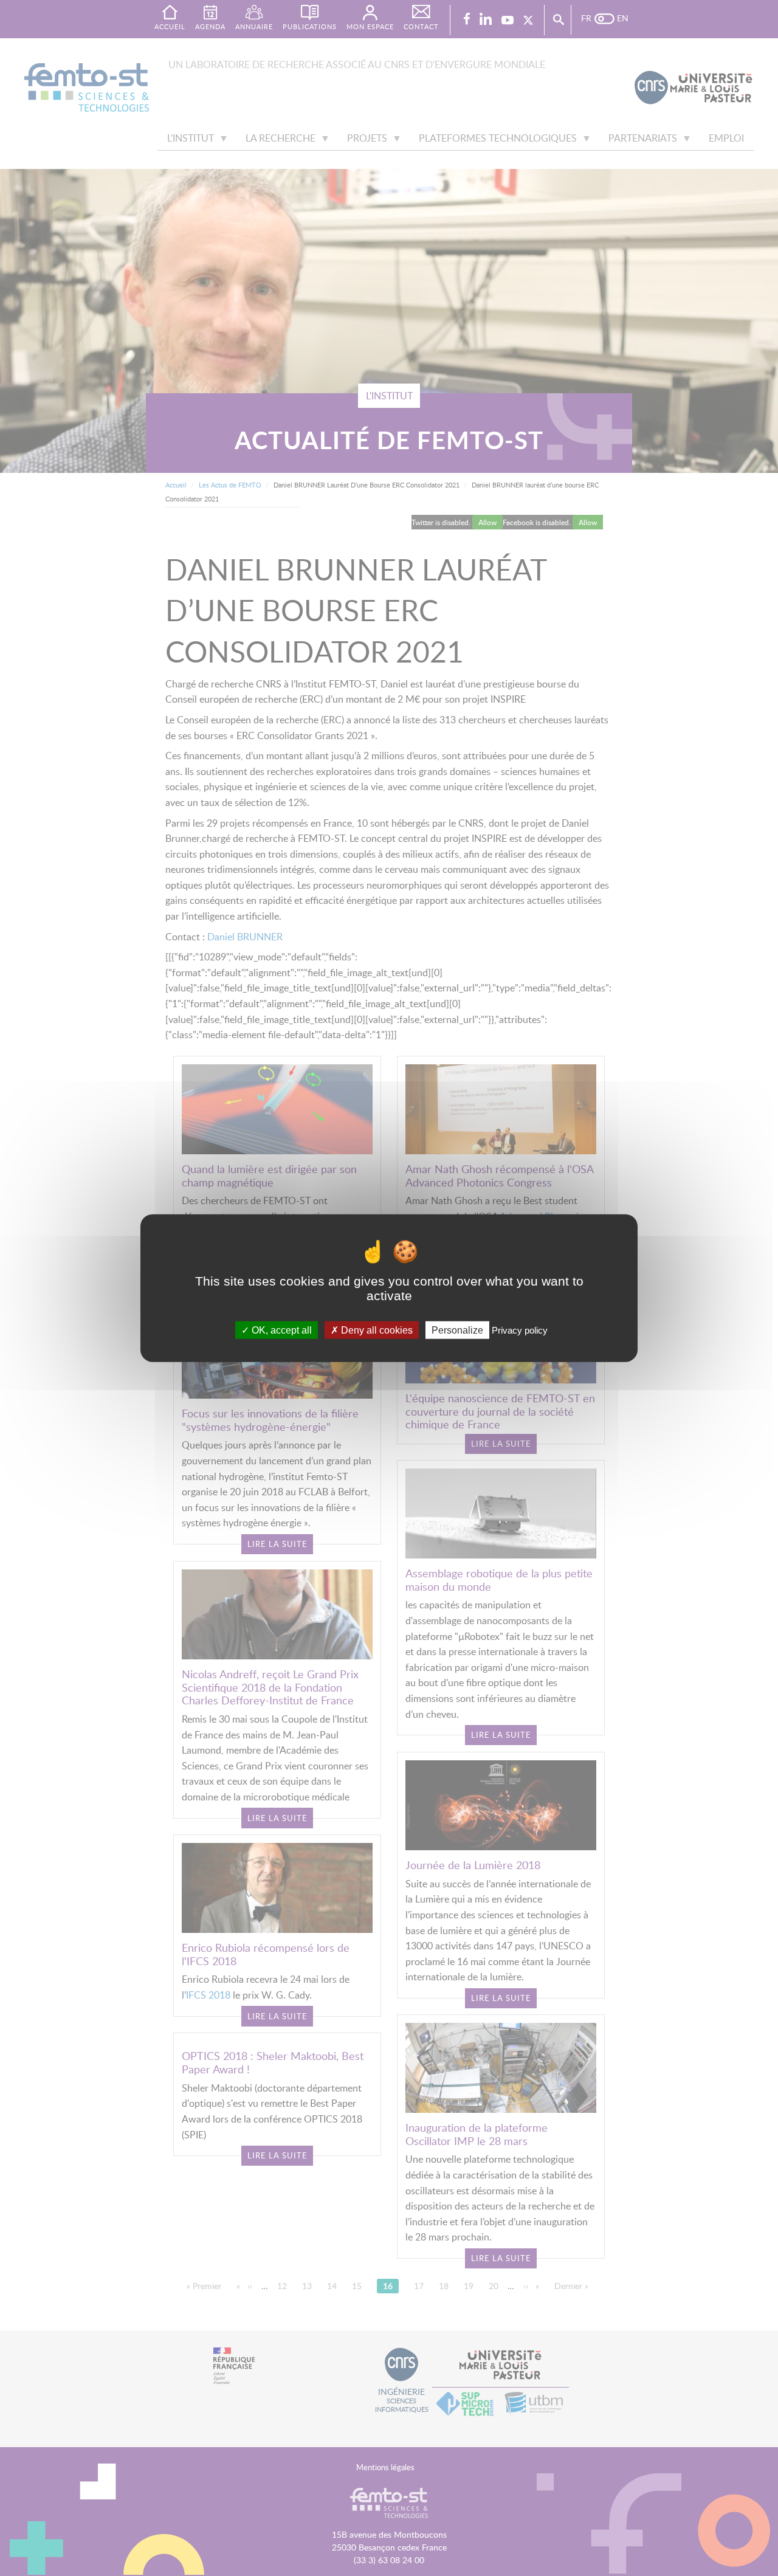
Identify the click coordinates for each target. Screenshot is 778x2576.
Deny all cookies (376, 1330)
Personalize (457, 1330)
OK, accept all (281, 1330)
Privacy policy (520, 1330)
